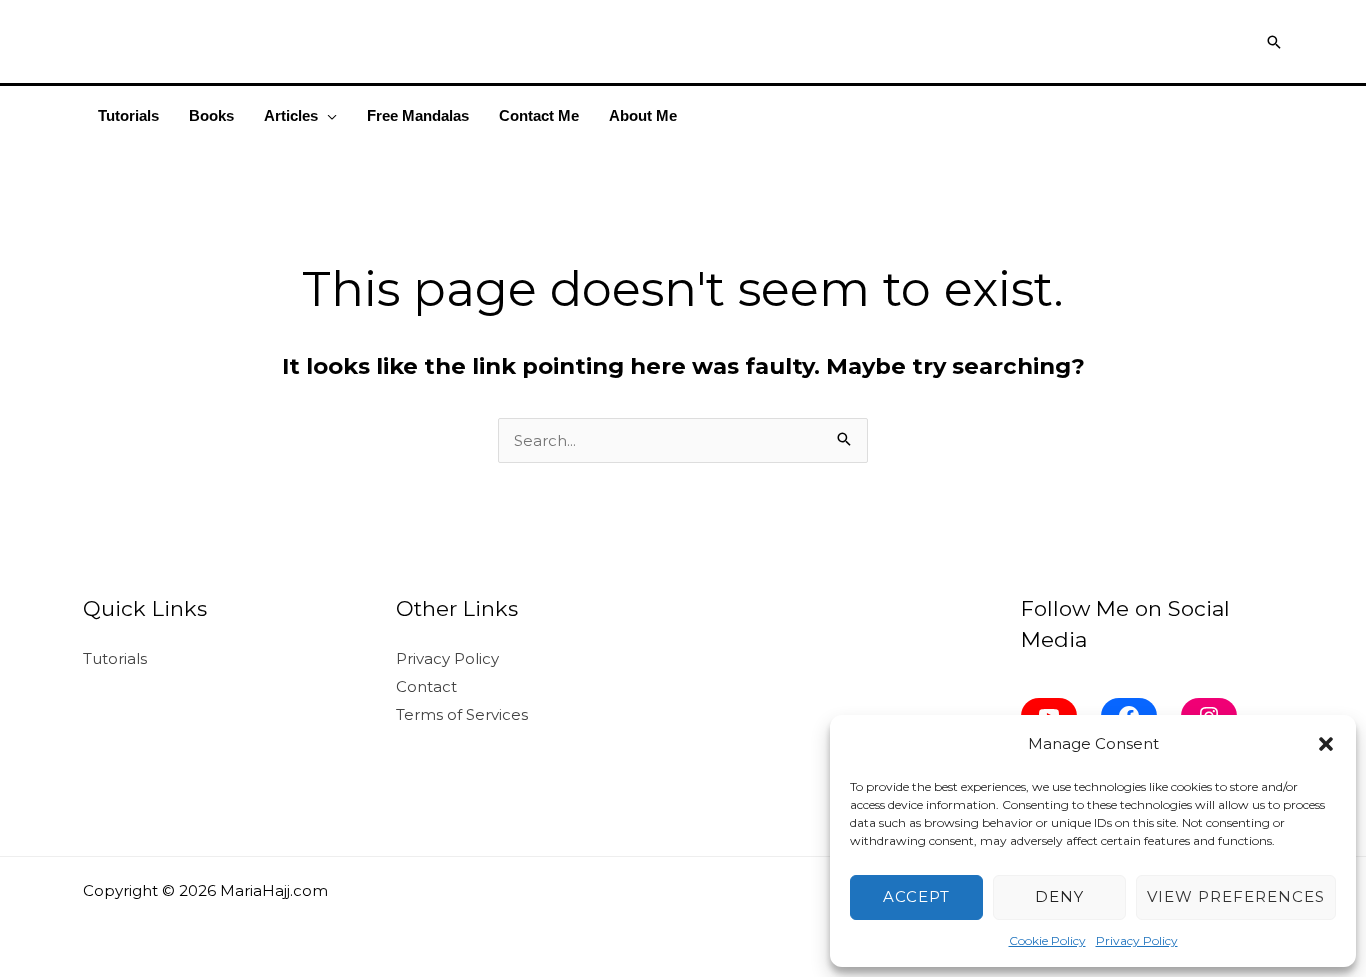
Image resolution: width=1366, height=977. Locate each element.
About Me (643, 115)
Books (211, 115)
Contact (426, 686)
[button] (1326, 744)
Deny (1059, 896)
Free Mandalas (418, 115)
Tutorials (128, 115)
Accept (916, 896)
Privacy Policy (1137, 940)
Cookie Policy (1047, 940)
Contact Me (539, 115)
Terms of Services (462, 714)
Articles (291, 115)
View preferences (1236, 896)
